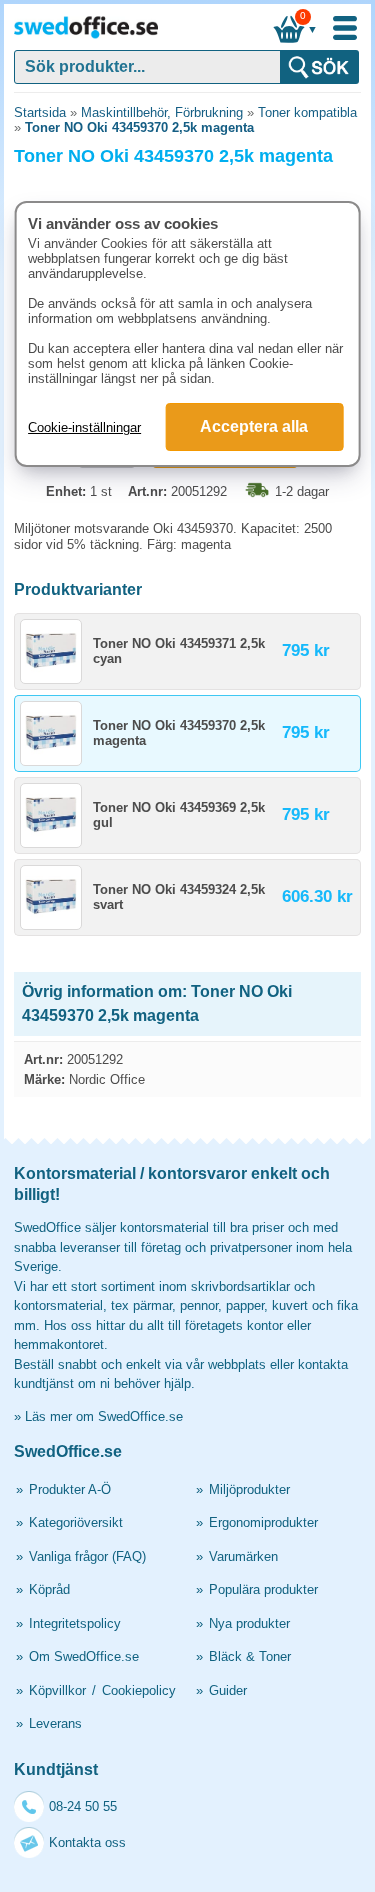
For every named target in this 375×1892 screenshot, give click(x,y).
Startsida (40, 112)
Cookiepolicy (139, 1690)
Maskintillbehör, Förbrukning (162, 112)
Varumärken (243, 1556)
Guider (228, 1690)
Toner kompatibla (307, 112)
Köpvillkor (57, 1690)
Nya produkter (249, 1623)
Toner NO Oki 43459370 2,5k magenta (139, 127)
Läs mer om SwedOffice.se (104, 1416)
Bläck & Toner (250, 1656)
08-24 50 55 (83, 1806)
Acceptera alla (254, 426)
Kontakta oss (87, 1842)
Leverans (55, 1723)
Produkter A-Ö (70, 1489)
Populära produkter (263, 1589)
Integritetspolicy (75, 1623)
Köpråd (49, 1589)
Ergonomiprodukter (263, 1522)
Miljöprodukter (249, 1489)
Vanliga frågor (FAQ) (87, 1556)
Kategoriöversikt (76, 1522)
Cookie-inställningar (84, 427)
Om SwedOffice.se (84, 1656)
